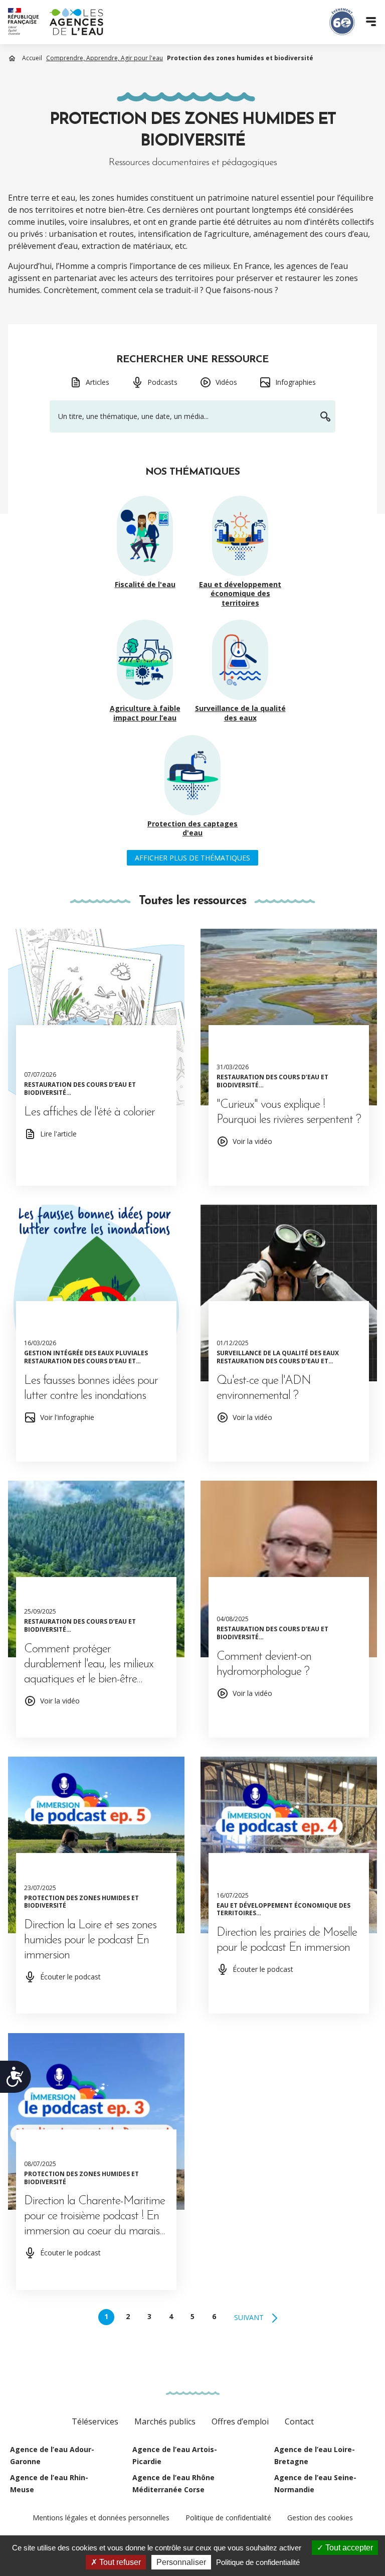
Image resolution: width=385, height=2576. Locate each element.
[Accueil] (56, 22)
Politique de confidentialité (228, 2518)
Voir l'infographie (67, 1417)
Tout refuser (119, 2562)
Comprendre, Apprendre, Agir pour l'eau (105, 58)
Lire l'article (58, 1134)
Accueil (32, 58)
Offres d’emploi (240, 2421)
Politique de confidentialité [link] (258, 2562)
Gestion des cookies (320, 2518)
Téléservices (95, 2421)
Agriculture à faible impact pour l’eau (145, 713)
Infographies (296, 382)
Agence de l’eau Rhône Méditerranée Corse (173, 2483)
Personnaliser (181, 2562)
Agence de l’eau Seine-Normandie (315, 2483)
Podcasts (162, 382)
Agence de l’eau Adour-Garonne (52, 2455)
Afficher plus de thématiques (192, 858)
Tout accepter (348, 2548)
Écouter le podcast (70, 1977)
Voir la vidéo (252, 1141)
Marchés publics (165, 2421)
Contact (299, 2421)
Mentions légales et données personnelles (101, 2518)
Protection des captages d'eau (192, 829)
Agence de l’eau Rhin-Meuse (49, 2483)
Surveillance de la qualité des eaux (240, 713)
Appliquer (325, 417)
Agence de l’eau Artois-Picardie (175, 2455)
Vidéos (226, 382)
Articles (98, 382)
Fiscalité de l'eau (145, 585)
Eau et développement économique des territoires (240, 594)
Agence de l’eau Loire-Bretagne (315, 2455)
